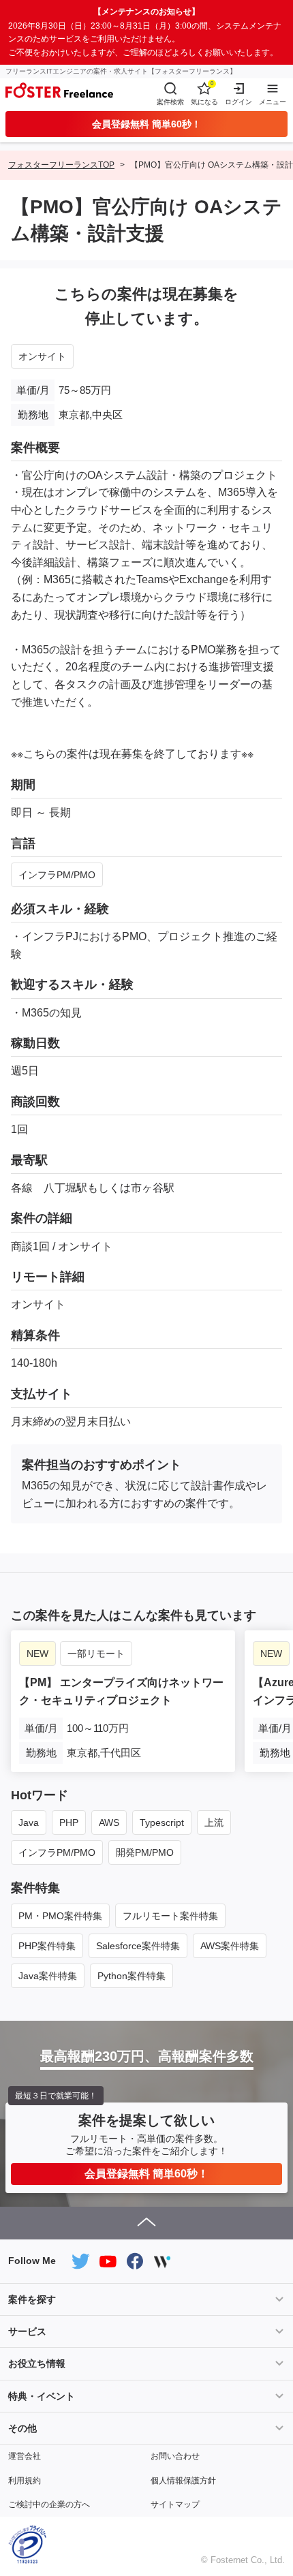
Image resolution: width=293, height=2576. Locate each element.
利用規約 (25, 2481)
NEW (37, 1654)
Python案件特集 (132, 1976)
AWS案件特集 (230, 1946)
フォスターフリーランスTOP (61, 165)
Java (29, 1822)
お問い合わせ (175, 2456)
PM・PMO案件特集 (60, 1916)
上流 (214, 1822)
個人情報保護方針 (183, 2481)
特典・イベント (42, 2396)
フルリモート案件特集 (170, 1916)
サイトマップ (175, 2504)
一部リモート (96, 1654)
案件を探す (32, 2299)
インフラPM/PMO (57, 875)
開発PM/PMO (145, 1852)
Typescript (162, 1822)
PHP (69, 1822)
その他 (22, 2428)
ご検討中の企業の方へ (49, 2504)
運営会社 (25, 2456)
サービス (27, 2331)
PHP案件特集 (47, 1946)
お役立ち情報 (37, 2363)
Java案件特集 (48, 1976)
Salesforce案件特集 (138, 1946)
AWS (109, 1822)
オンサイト (42, 356)
